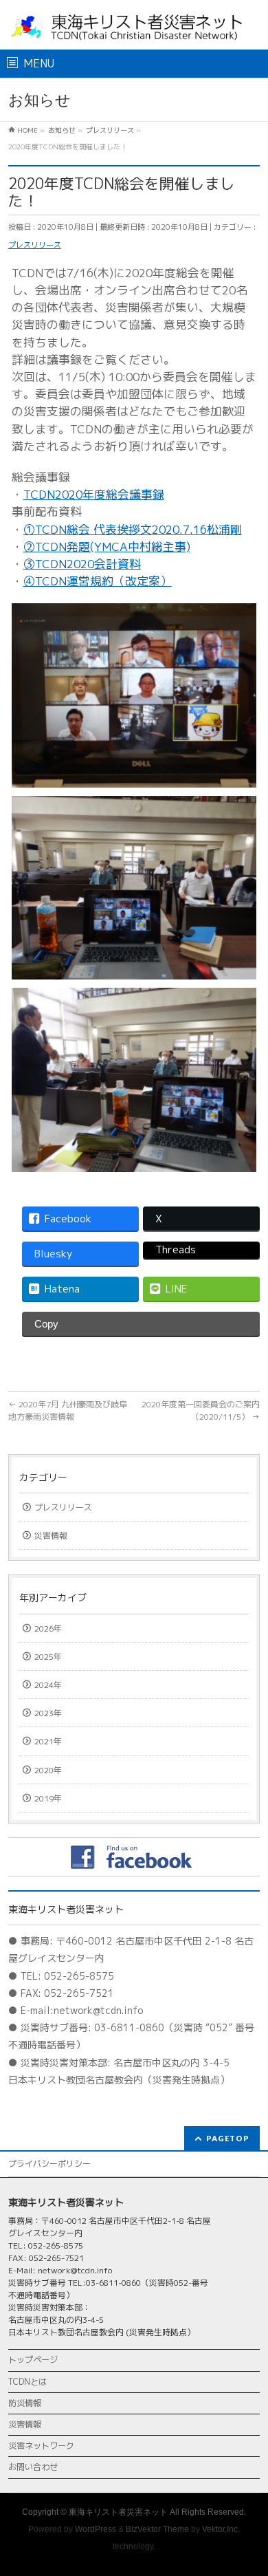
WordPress (96, 2529)
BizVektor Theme (157, 2529)
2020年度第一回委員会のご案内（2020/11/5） (201, 1410)
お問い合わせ (33, 2467)
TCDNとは (27, 2382)
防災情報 (25, 2403)
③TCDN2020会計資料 (82, 564)
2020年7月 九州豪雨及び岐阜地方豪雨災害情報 (68, 1410)
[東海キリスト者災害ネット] (134, 27)
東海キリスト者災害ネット (118, 2512)
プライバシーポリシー (49, 2164)
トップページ (33, 2360)
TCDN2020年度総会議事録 (94, 494)
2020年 (48, 1770)
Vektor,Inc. (221, 2529)
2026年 (48, 1628)
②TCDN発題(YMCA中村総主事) (107, 546)
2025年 (48, 1657)
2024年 (48, 1685)
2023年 (48, 1713)
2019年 (48, 1798)
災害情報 (51, 1536)
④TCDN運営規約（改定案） (98, 581)
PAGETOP (228, 2138)
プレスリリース (35, 245)
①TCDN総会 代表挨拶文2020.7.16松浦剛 (133, 529)
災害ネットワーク (41, 2446)
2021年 (48, 1741)
